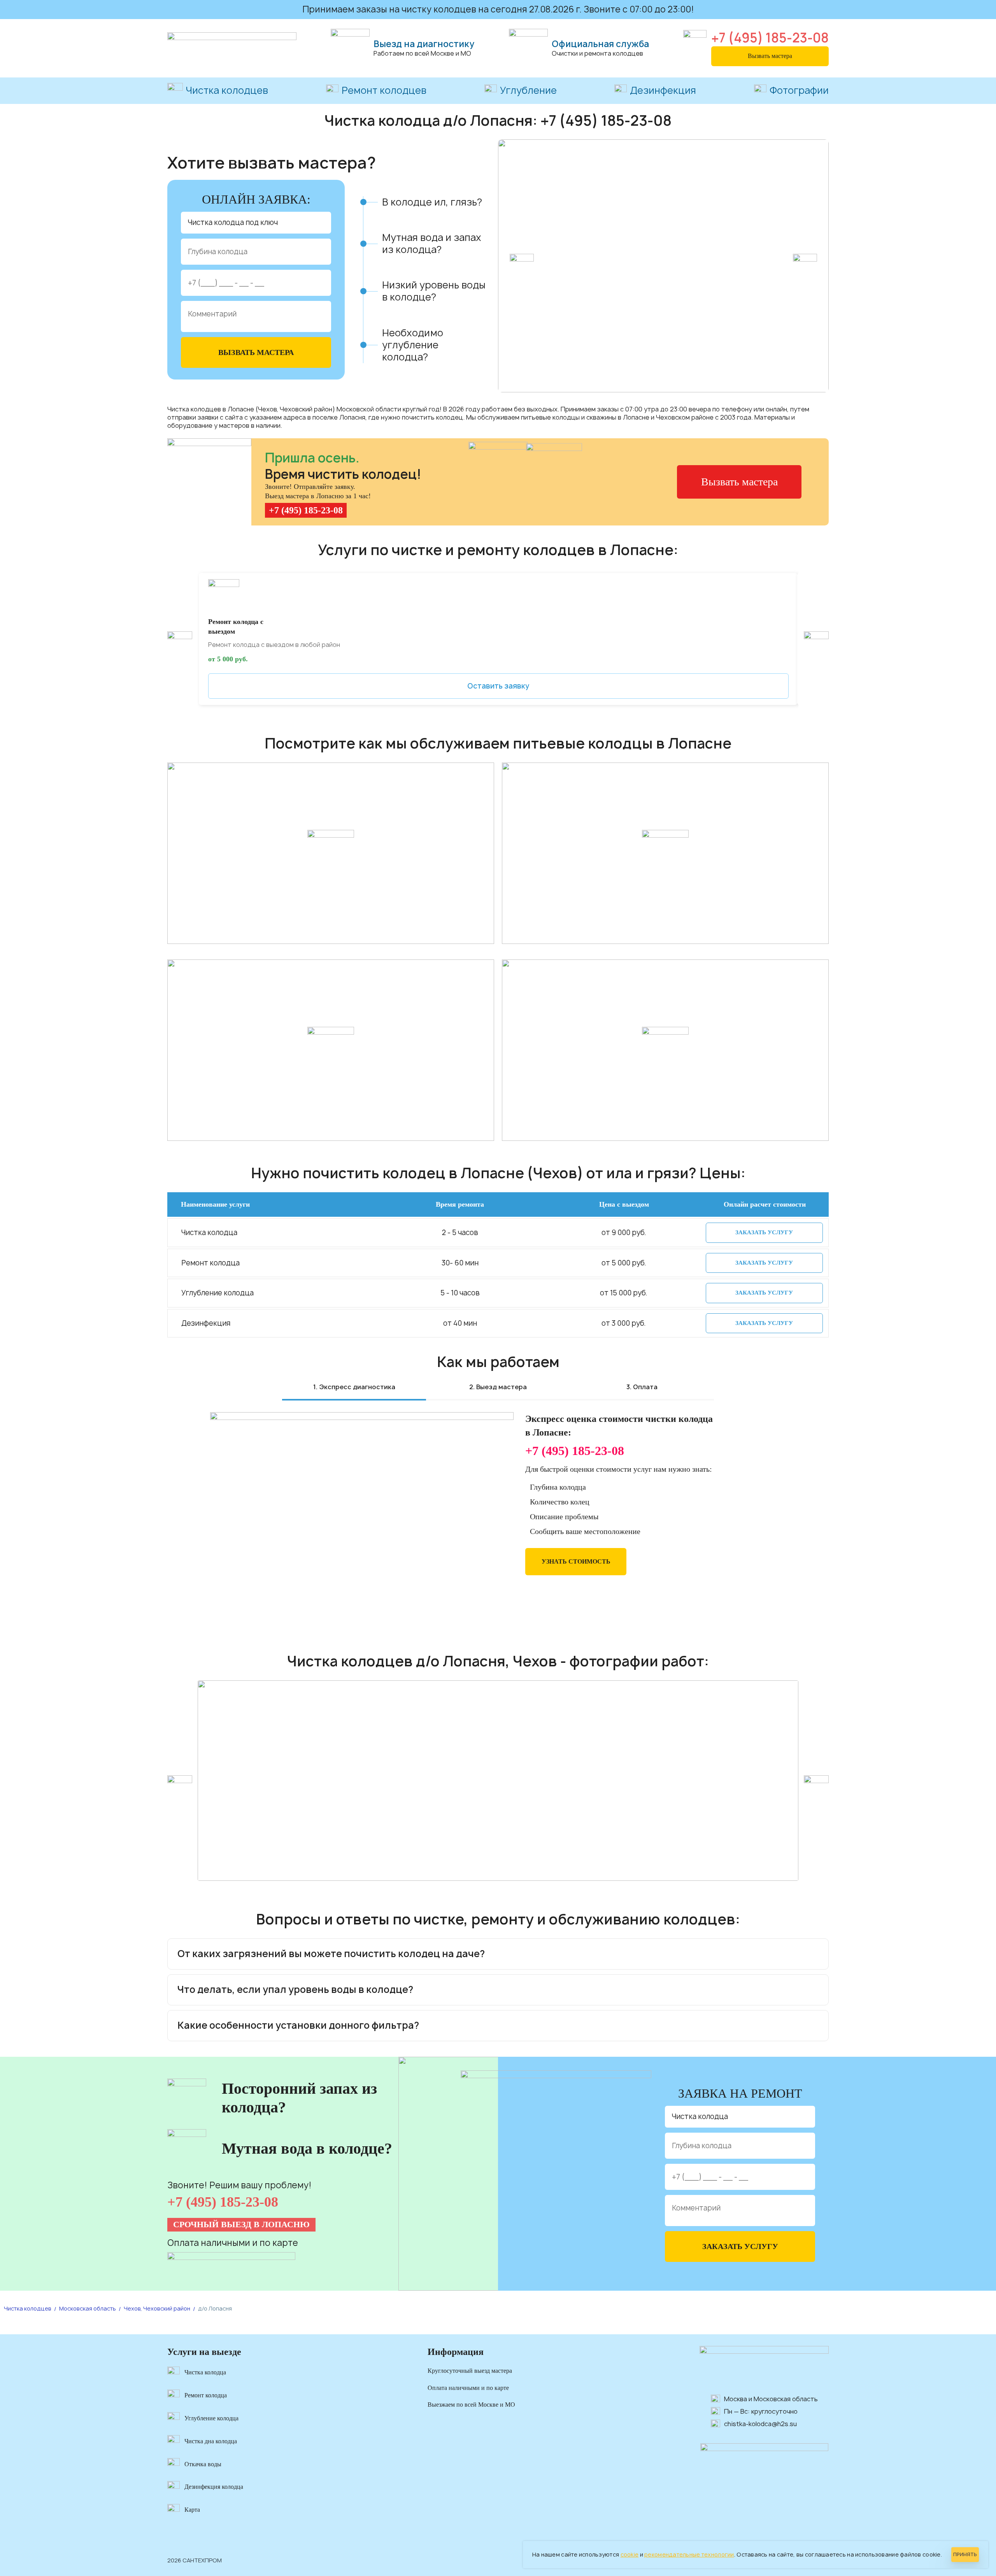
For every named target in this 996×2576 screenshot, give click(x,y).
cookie (630, 2554)
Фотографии (799, 91)
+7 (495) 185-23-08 (770, 38)
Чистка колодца (205, 2372)
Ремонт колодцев (384, 91)
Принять (965, 2554)
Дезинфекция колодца (214, 2487)
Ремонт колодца (206, 2395)
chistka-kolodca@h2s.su (760, 2424)
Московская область (88, 2308)
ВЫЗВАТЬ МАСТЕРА (256, 352)
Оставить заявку (498, 686)
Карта (192, 2510)
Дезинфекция (663, 91)
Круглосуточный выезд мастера (470, 2371)
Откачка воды (203, 2464)
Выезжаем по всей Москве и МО (471, 2405)
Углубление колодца (211, 2418)
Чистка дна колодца (211, 2441)
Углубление (528, 91)
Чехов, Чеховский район (157, 2308)
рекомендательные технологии (689, 2554)
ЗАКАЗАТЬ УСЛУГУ (764, 1232)
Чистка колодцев (227, 90)
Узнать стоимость (576, 1561)
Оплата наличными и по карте (468, 2388)
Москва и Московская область (771, 2399)
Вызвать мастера (770, 56)
